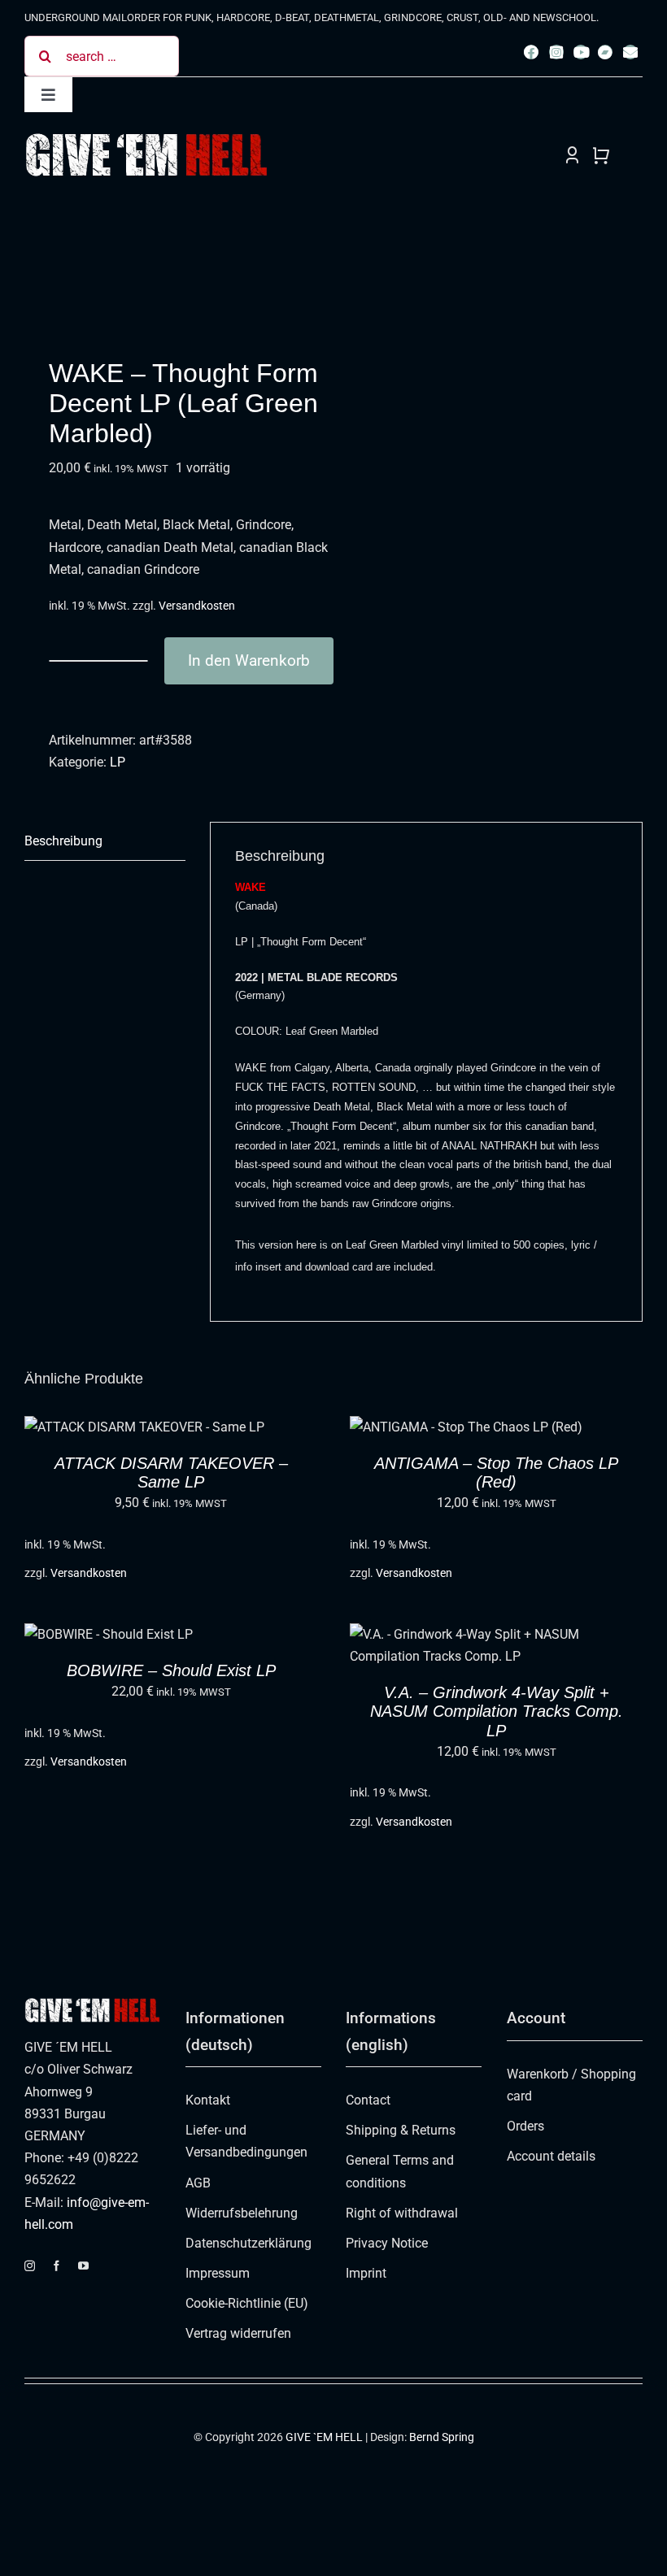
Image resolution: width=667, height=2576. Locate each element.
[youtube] (83, 2266)
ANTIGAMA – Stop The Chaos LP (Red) (496, 1473)
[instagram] (30, 2266)
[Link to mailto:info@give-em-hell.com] (630, 52)
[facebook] (57, 2266)
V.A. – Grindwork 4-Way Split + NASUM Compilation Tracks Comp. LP (497, 1711)
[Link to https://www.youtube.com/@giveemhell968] (581, 52)
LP (118, 762)
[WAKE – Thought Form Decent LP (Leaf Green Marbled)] (173, 274)
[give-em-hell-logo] (146, 138)
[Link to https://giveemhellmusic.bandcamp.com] (605, 52)
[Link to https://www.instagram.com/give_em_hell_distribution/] (556, 52)
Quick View (211, 1430)
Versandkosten (197, 606)
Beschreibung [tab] (63, 841)
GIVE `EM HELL (324, 2437)
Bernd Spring (442, 2437)
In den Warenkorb (249, 660)
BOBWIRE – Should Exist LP (171, 1670)
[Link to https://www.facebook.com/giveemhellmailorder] (531, 52)
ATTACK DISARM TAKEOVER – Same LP (171, 1473)
